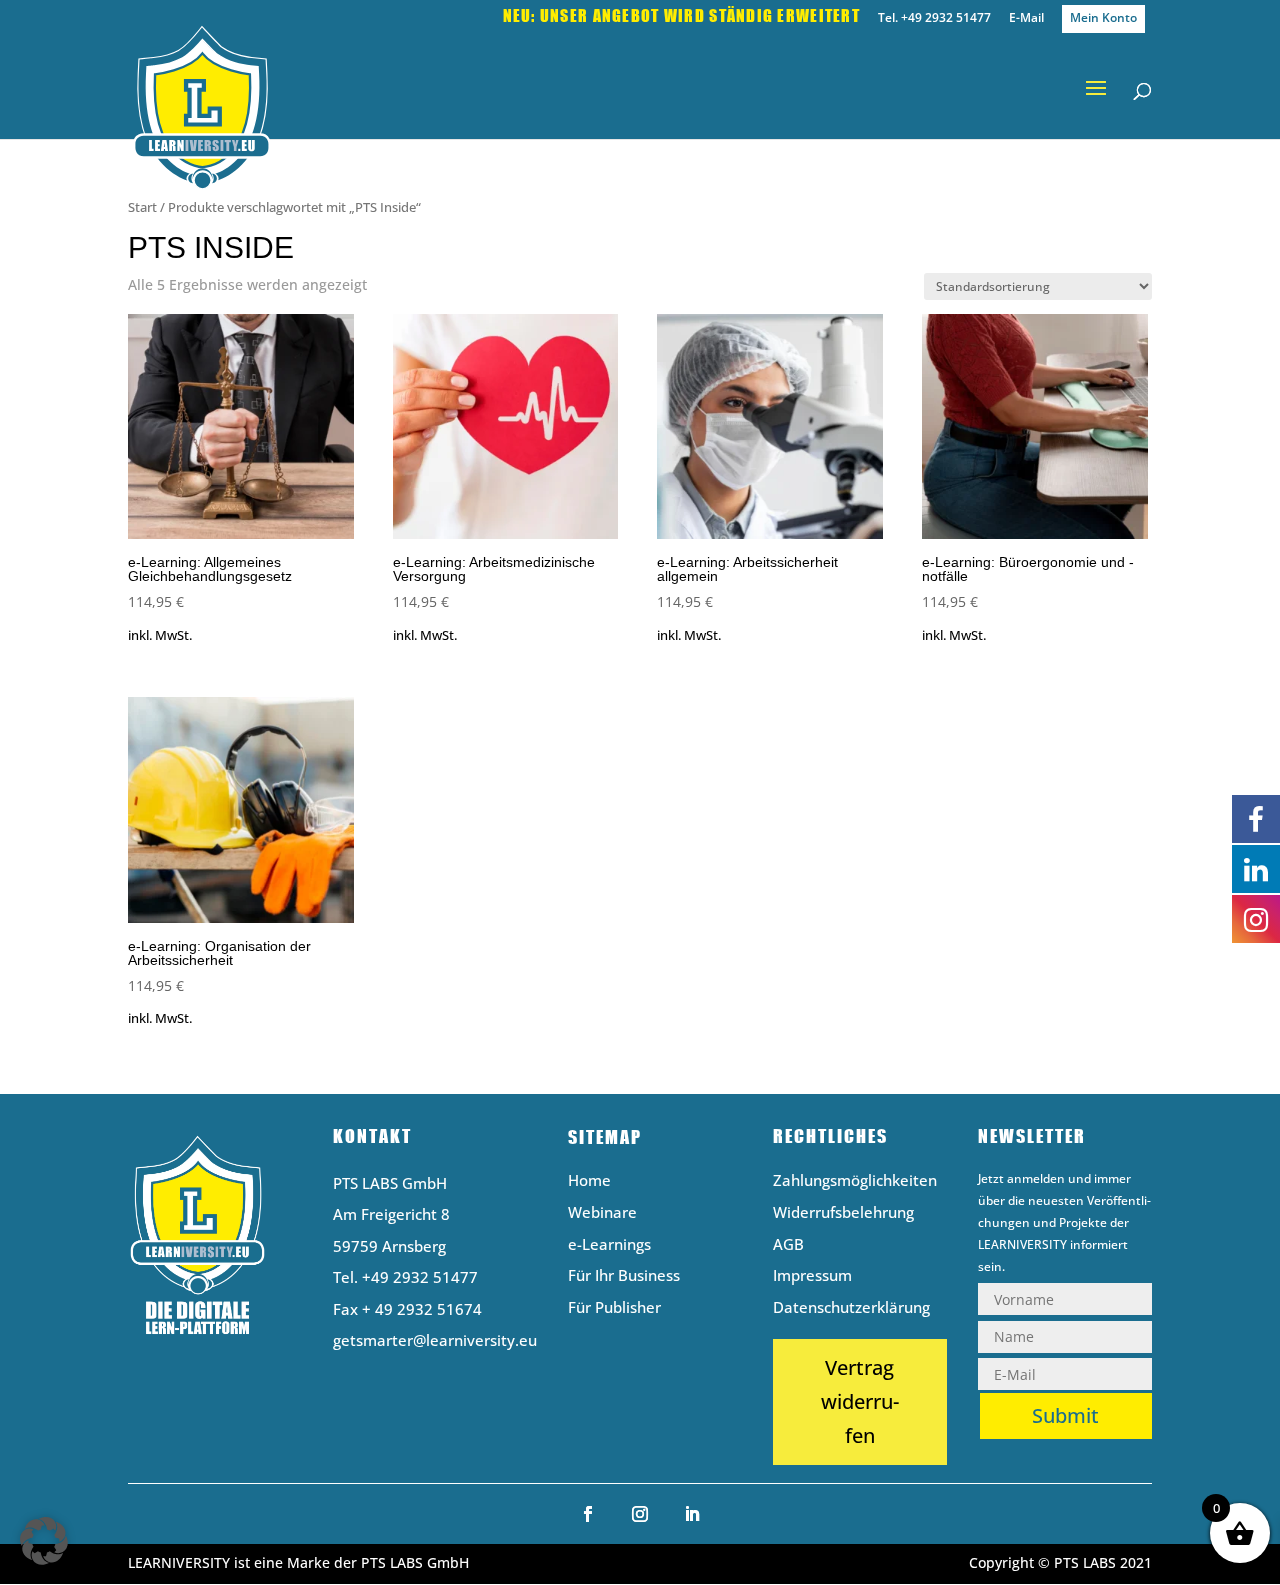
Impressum (812, 1276)
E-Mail (1026, 19)
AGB (788, 1245)
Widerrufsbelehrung (843, 1213)
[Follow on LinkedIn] (692, 1514)
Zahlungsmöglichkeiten (855, 1181)
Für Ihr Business (624, 1276)
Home (589, 1181)
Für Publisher (614, 1308)
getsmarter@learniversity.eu (435, 1340)
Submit (1065, 1415)
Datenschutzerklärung (851, 1308)
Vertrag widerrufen (860, 1401)
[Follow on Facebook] (588, 1514)
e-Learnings (609, 1245)
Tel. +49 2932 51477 (934, 19)
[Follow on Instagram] (640, 1514)
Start (142, 207)
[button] (44, 1541)
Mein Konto (1103, 17)
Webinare (602, 1213)
